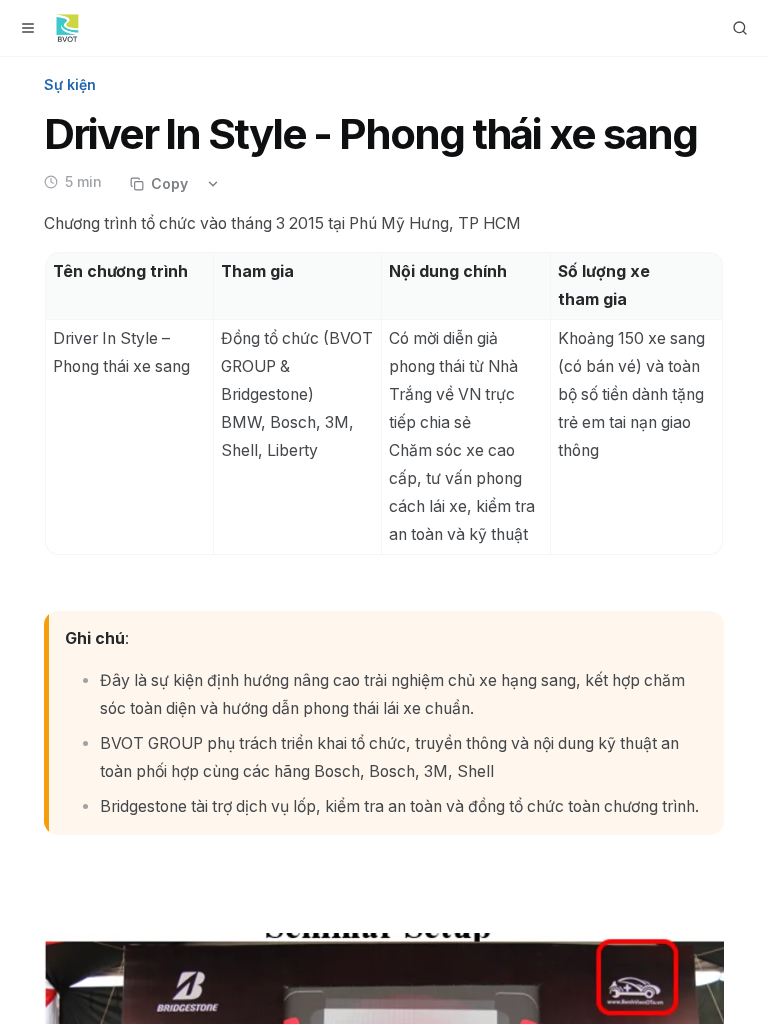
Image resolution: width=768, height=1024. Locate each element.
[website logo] (67, 28)
